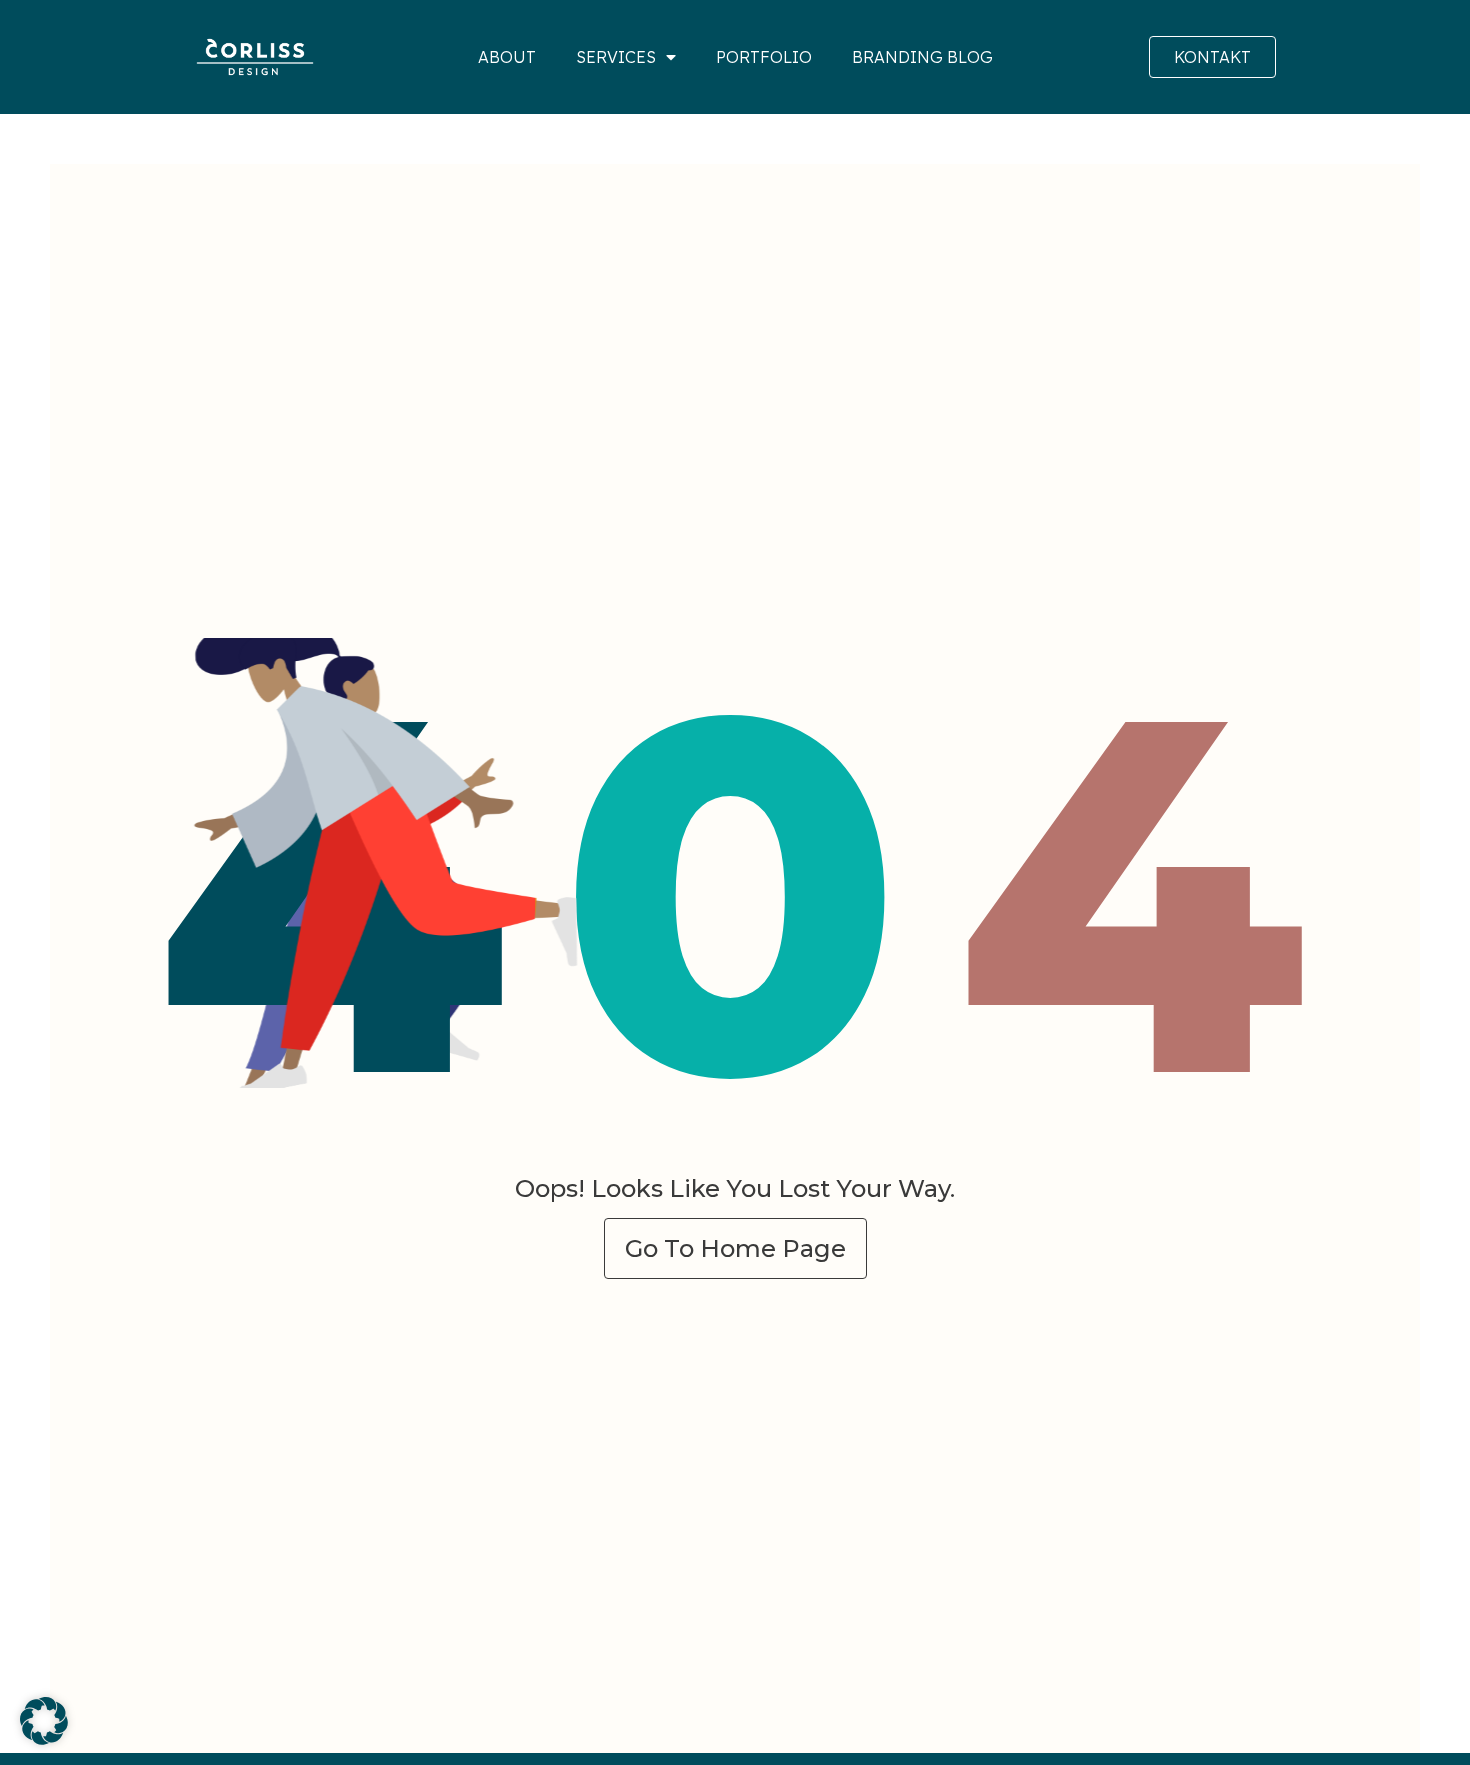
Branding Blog (922, 57)
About (507, 57)
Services (616, 57)
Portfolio (764, 57)
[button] (44, 1721)
